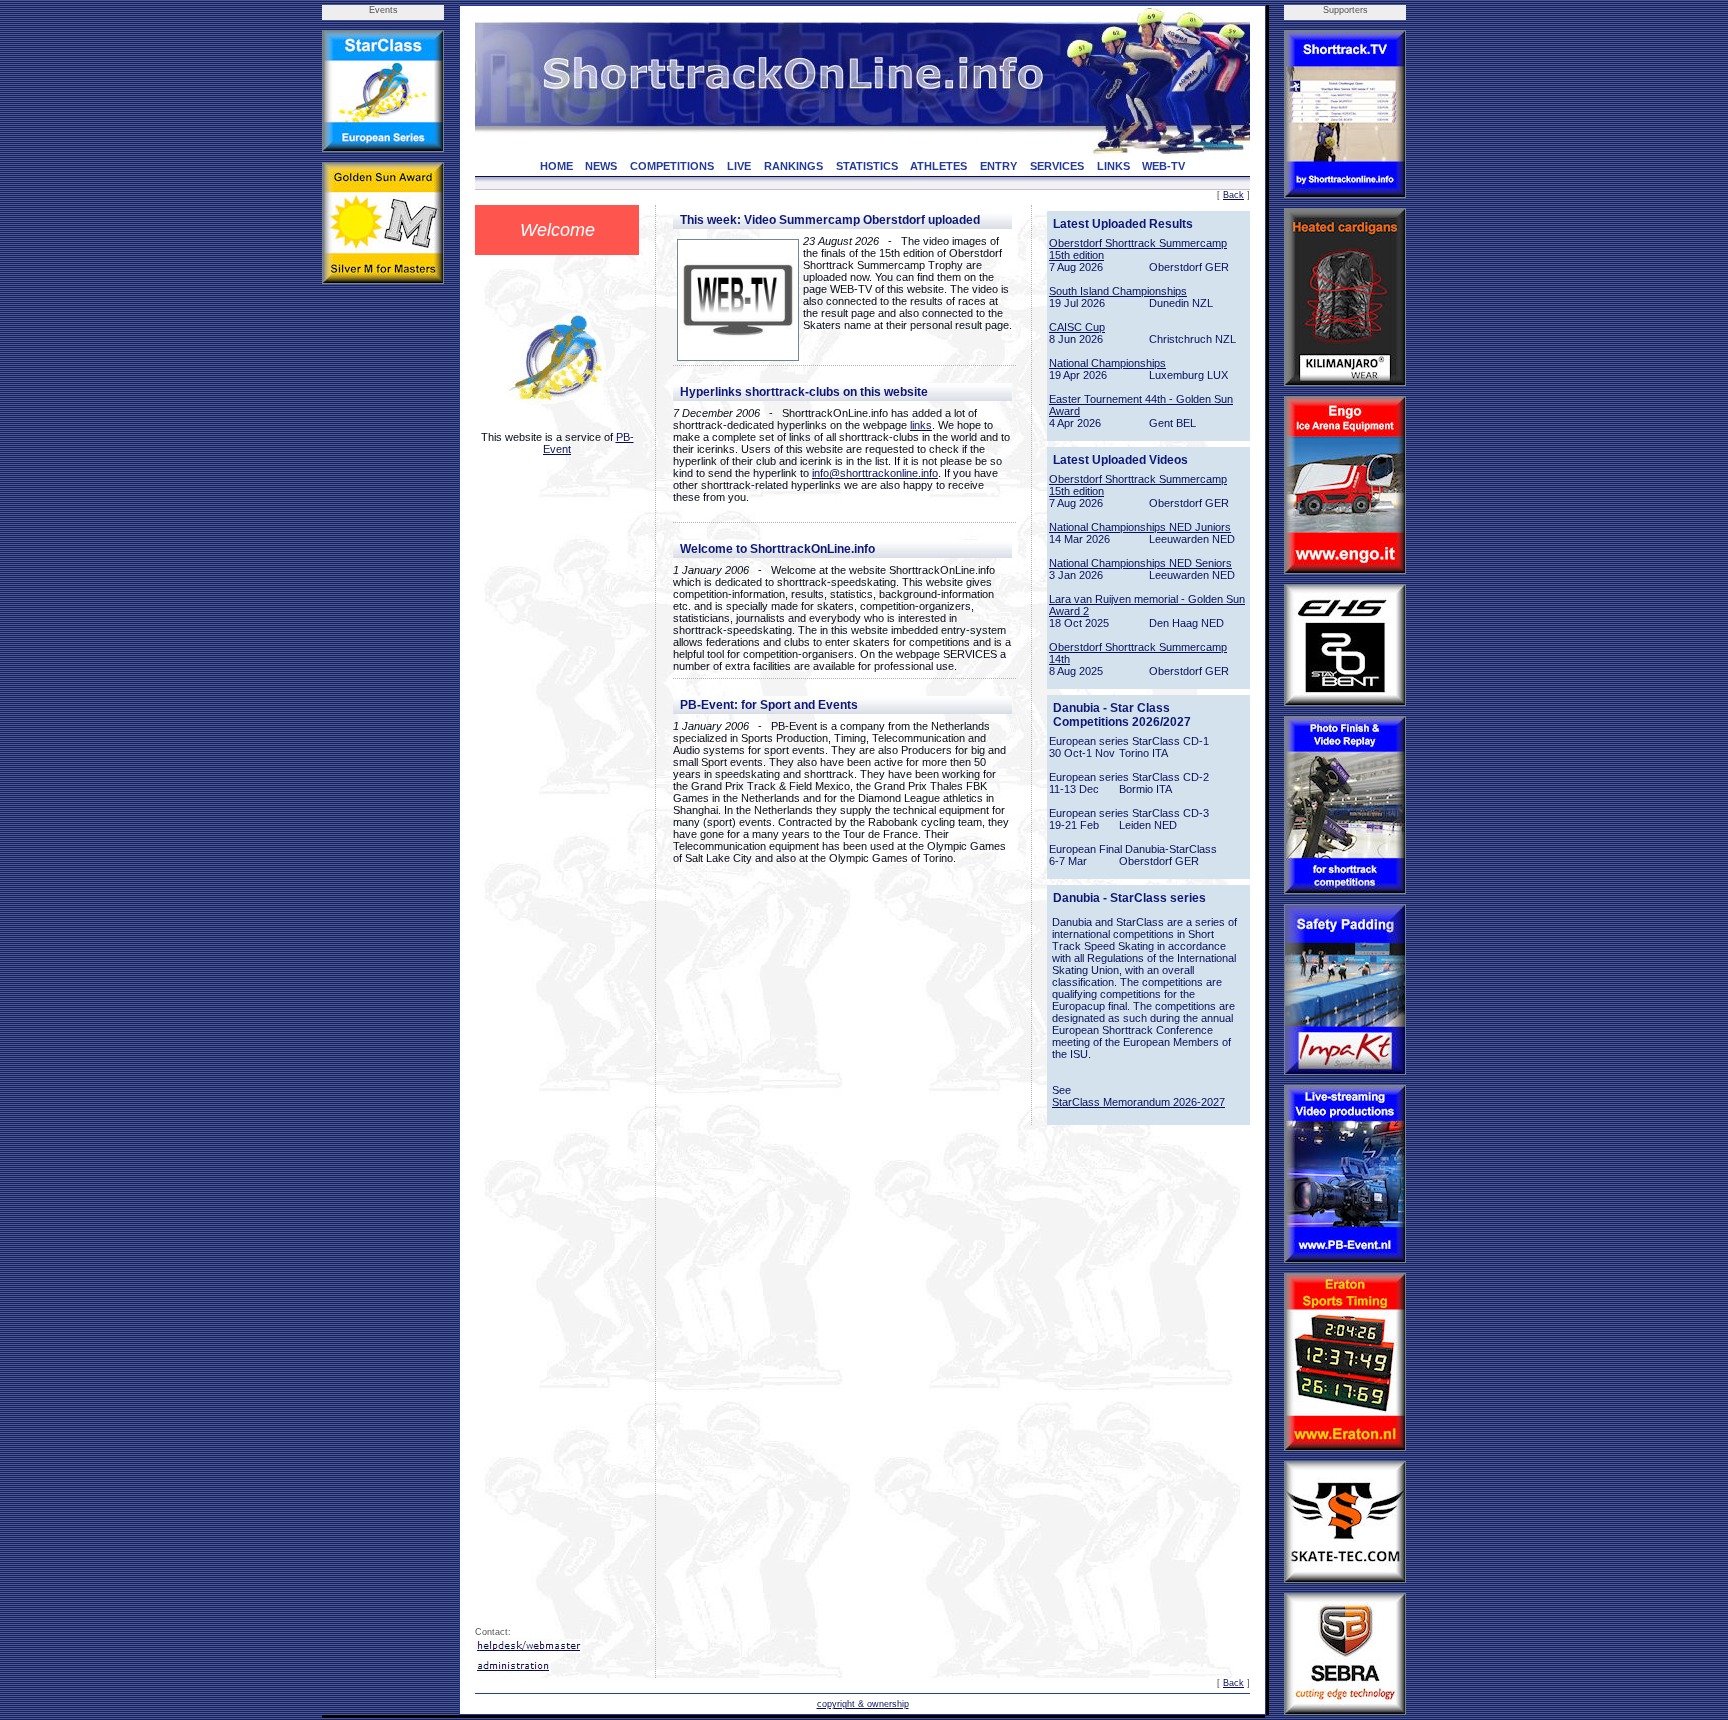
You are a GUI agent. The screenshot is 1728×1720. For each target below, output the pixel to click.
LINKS (1113, 166)
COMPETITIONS (672, 166)
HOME (556, 166)
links (921, 425)
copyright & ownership (863, 1704)
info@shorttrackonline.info (875, 473)
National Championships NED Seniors (1140, 563)
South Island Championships (1118, 291)
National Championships (1107, 363)
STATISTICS (867, 166)
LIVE (739, 166)
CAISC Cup (1077, 327)
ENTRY (998, 166)
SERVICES (1057, 166)
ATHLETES (938, 166)
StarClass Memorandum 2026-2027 (1138, 1102)
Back (1233, 195)
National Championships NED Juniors (1140, 527)
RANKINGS (793, 166)
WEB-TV (1163, 166)
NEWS (601, 166)
